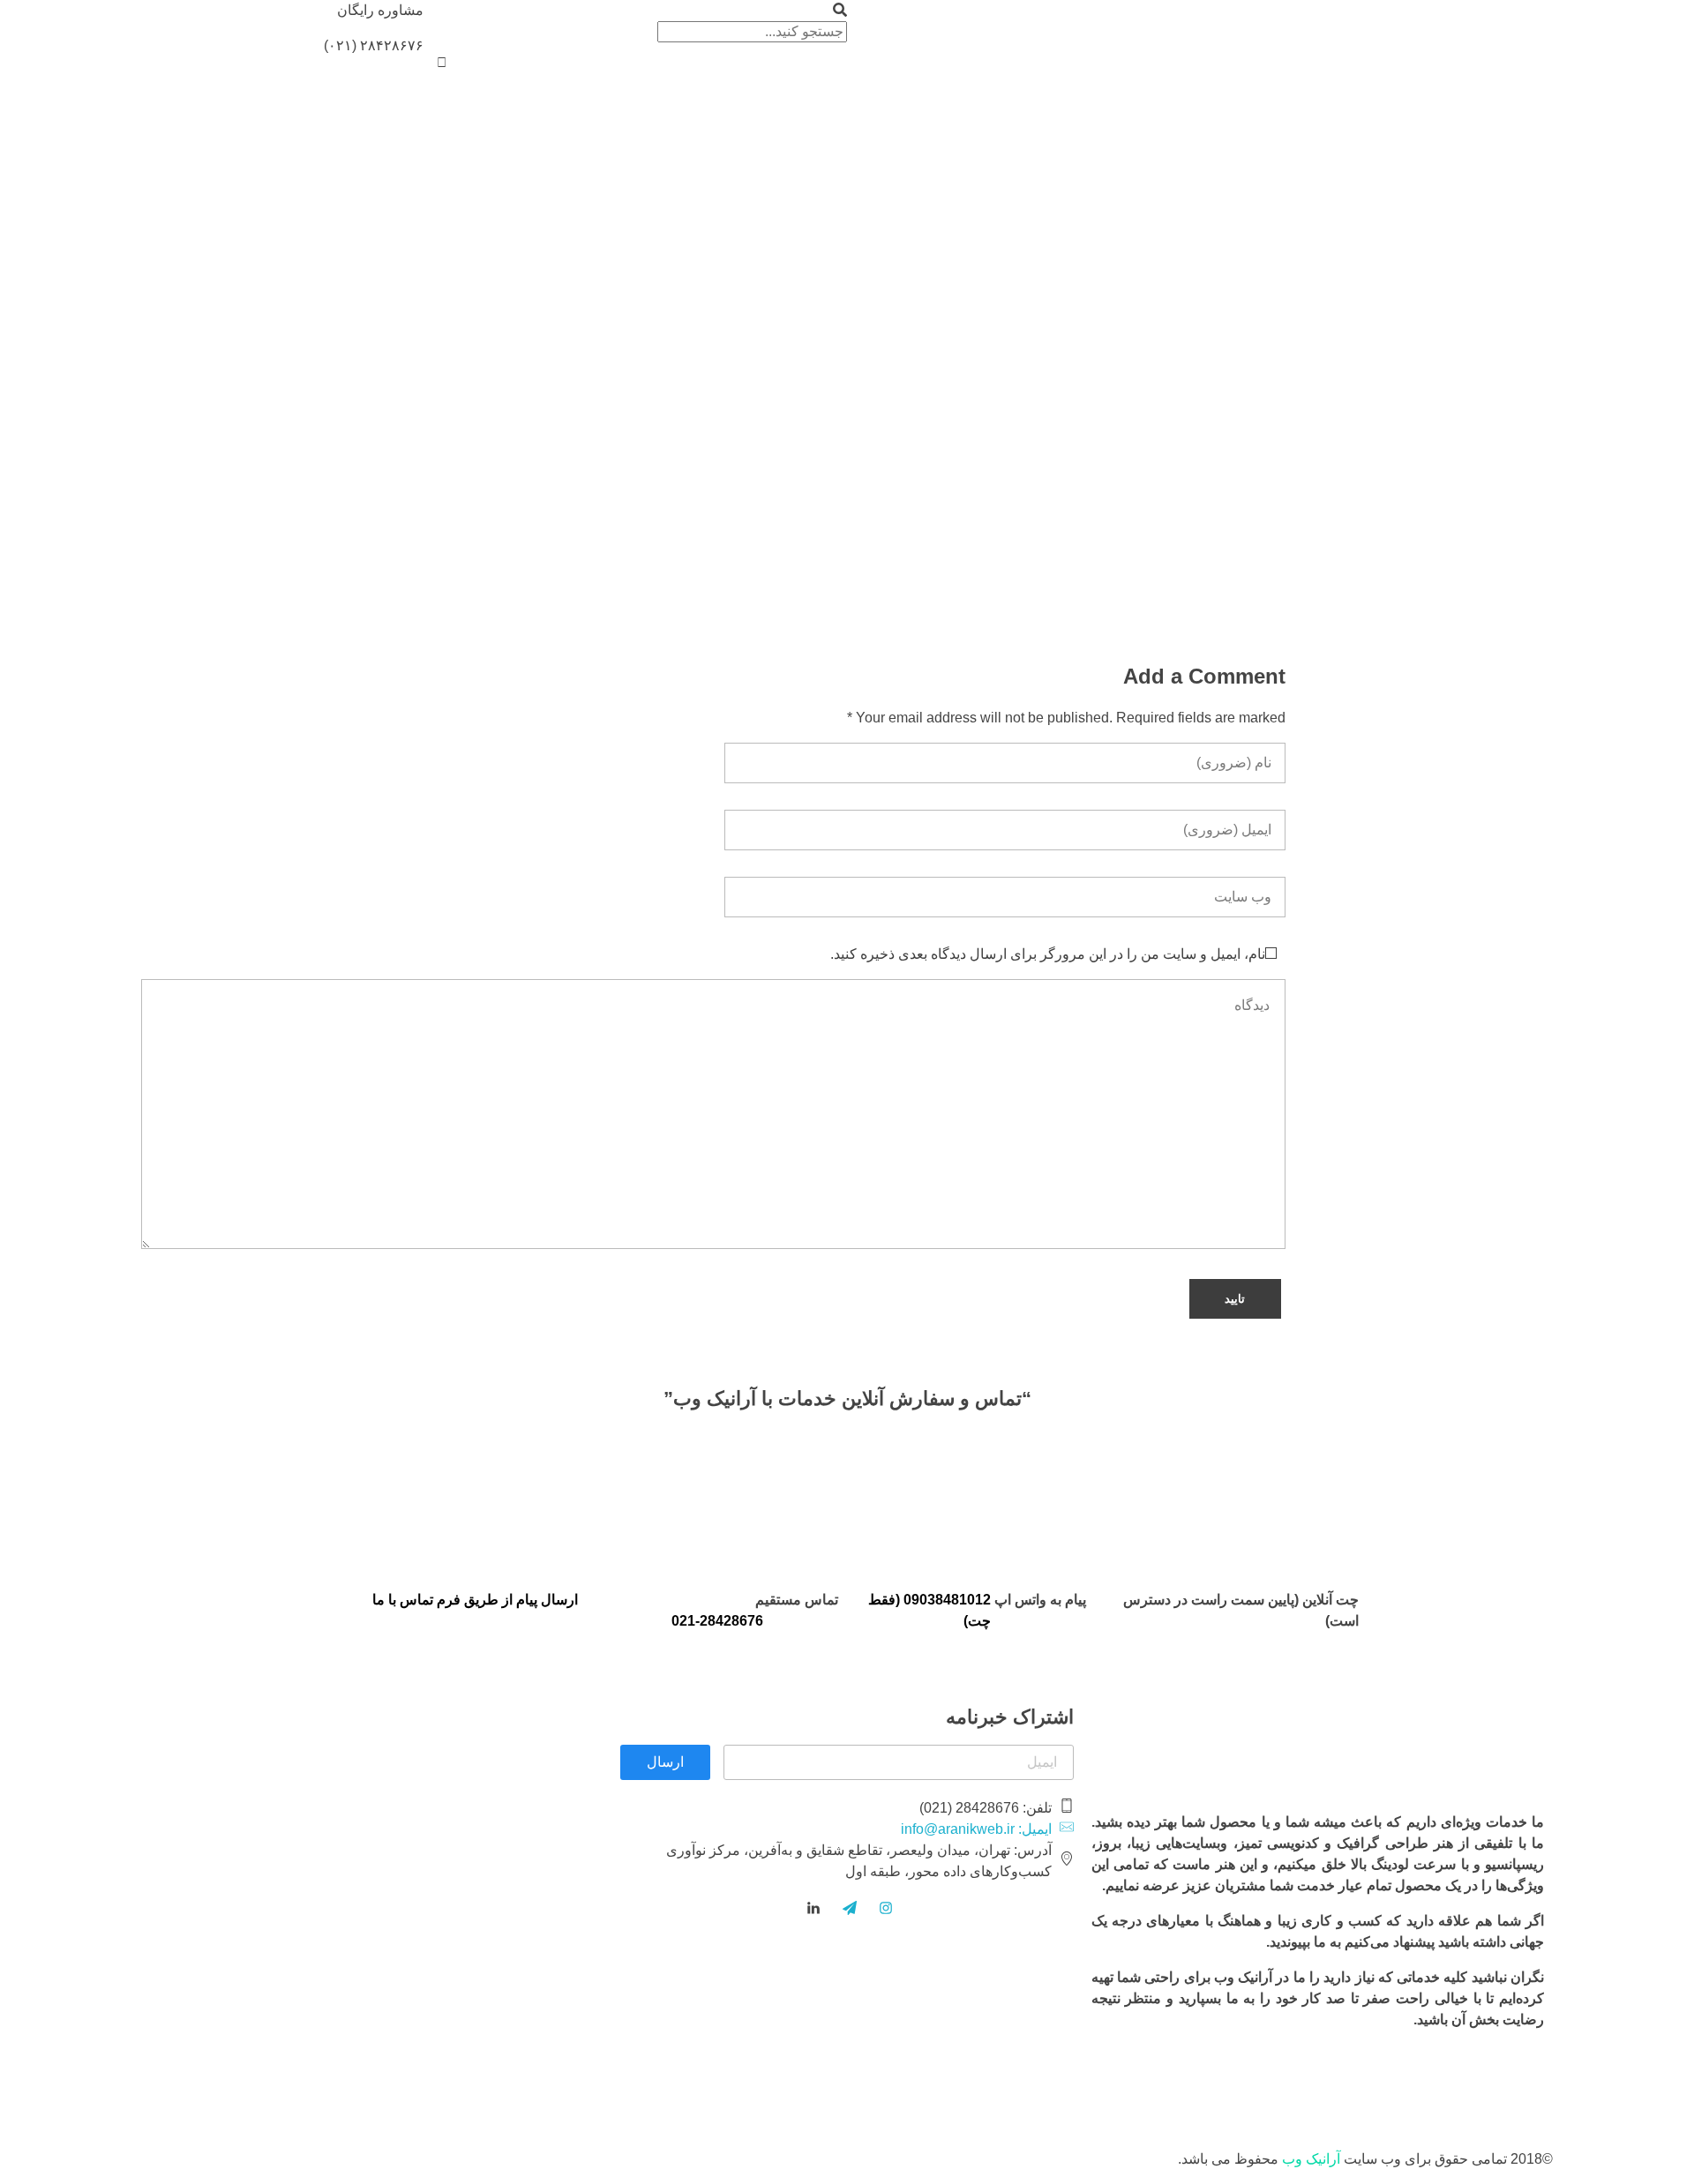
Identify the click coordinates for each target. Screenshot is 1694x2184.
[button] (635, 11)
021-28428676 (717, 1621)
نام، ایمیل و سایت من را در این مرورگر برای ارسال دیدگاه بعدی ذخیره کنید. (1048, 954)
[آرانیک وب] (1562, 29)
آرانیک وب (1311, 2159)
